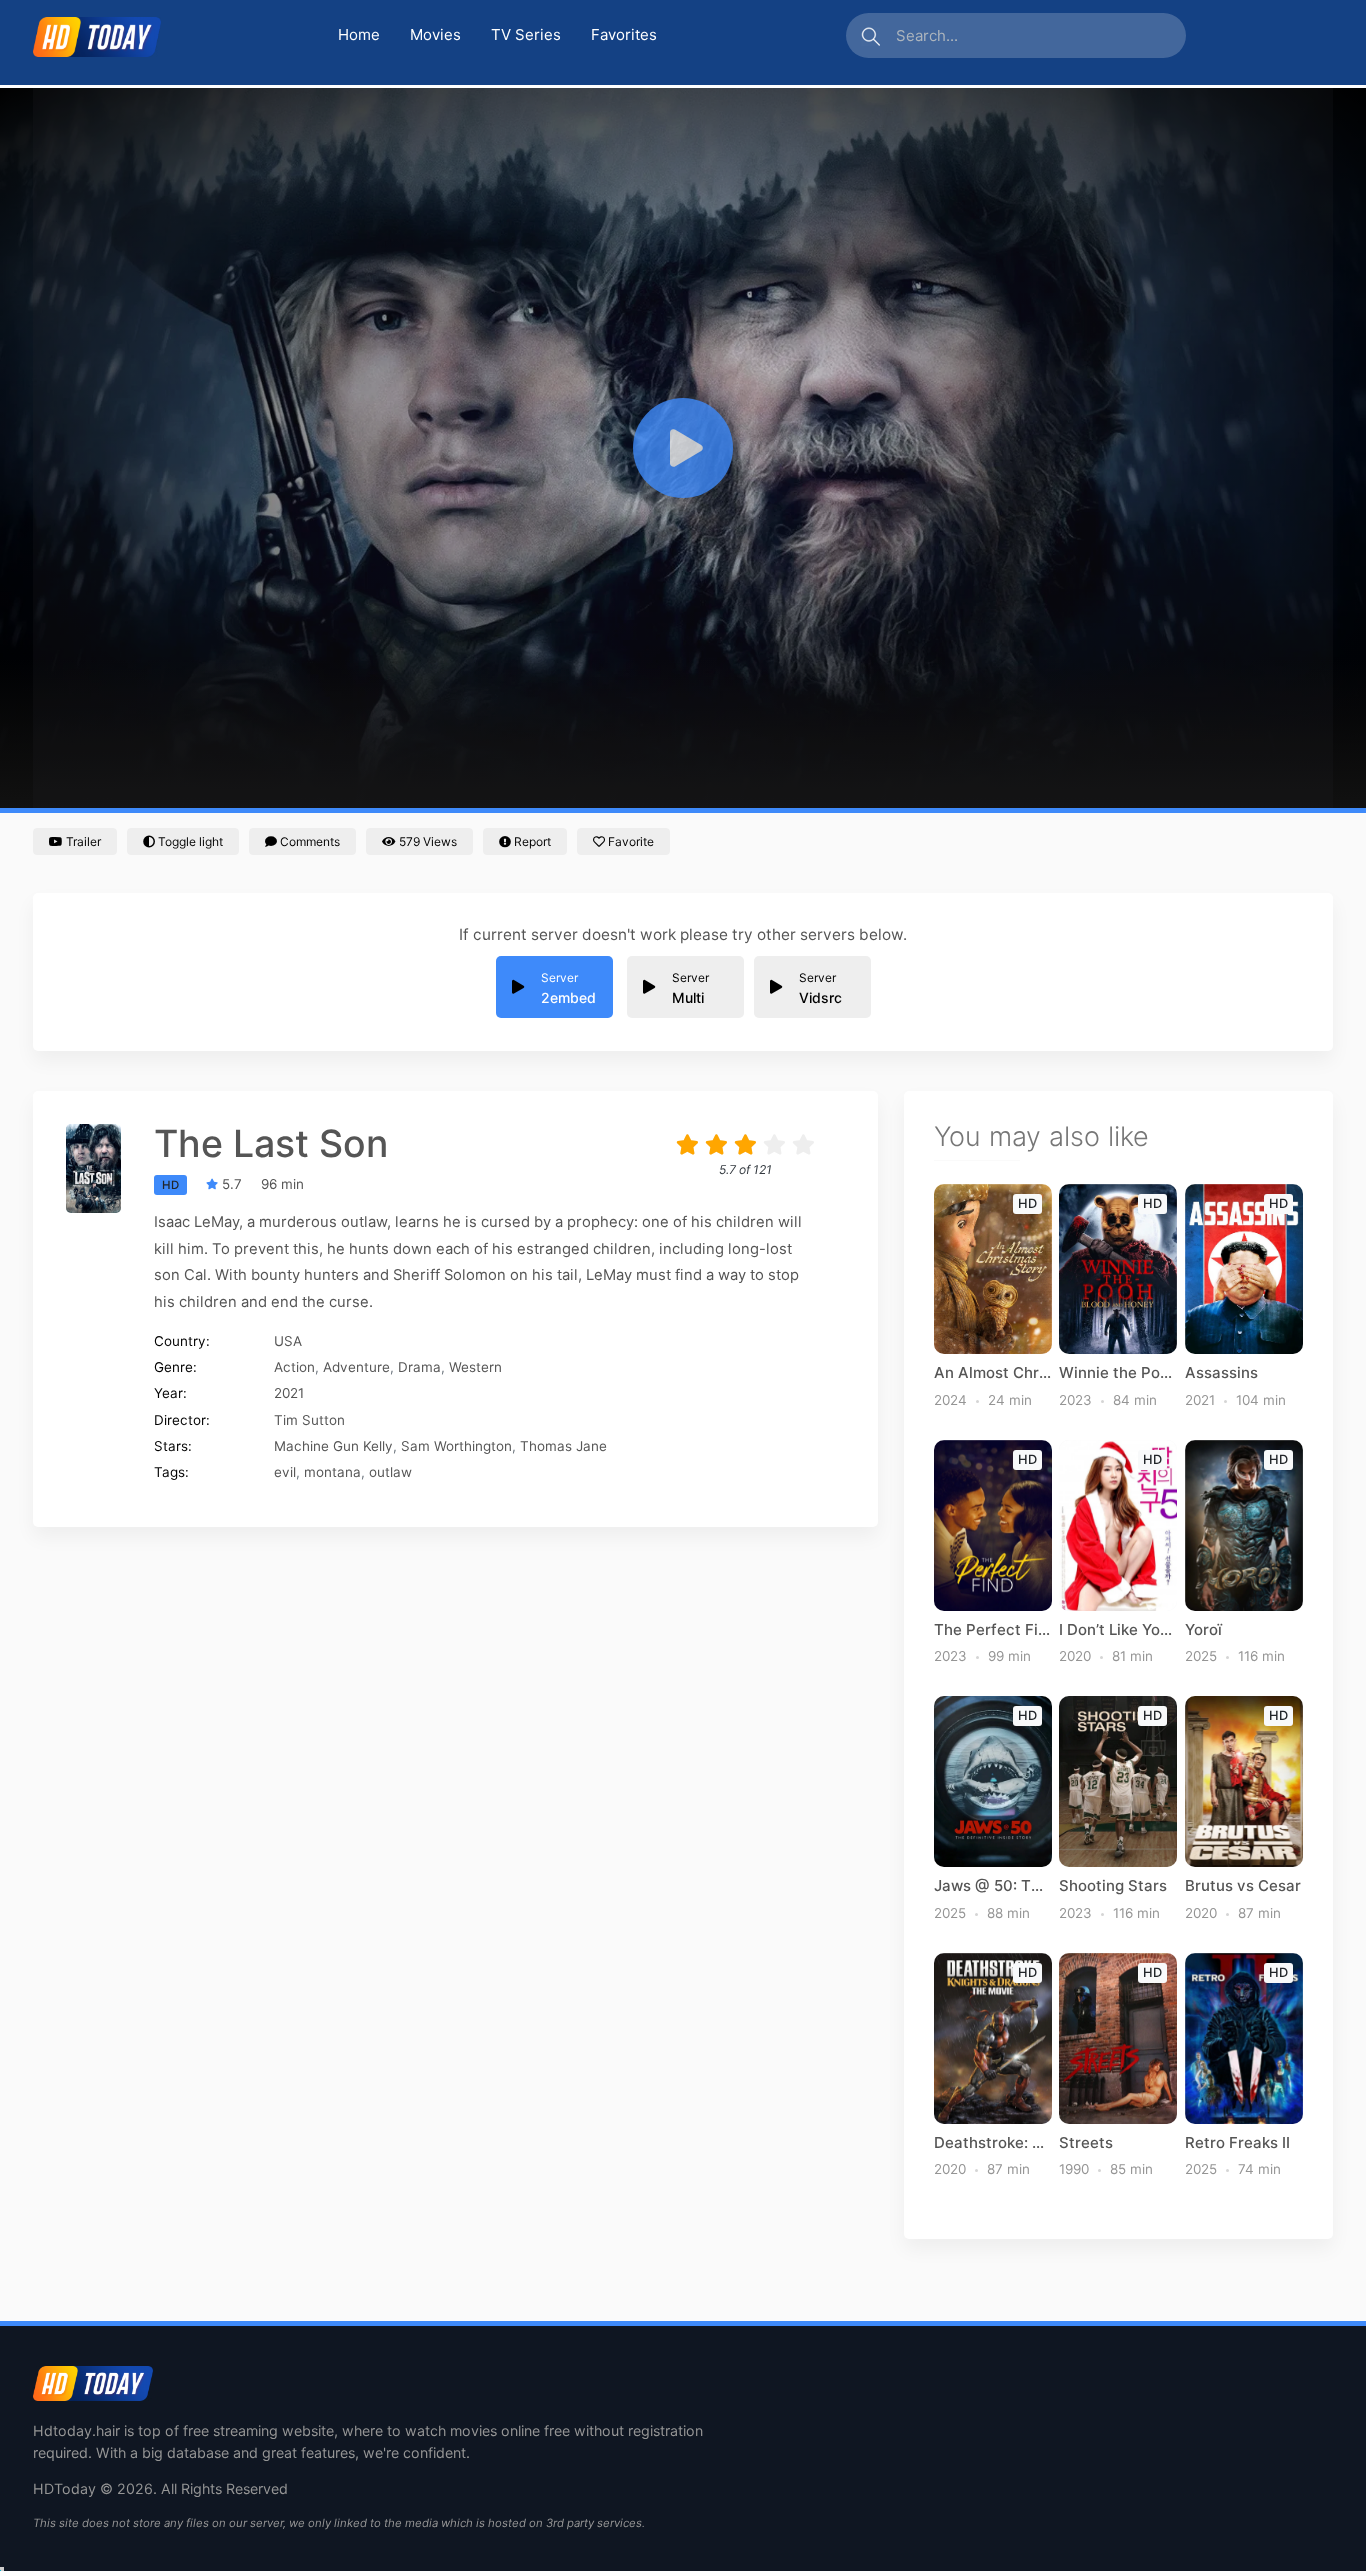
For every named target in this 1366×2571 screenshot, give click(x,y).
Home (359, 34)
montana (332, 1472)
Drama (419, 1367)
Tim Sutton (309, 1420)
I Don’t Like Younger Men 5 (1118, 1630)
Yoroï (1203, 1630)
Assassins (1221, 1373)
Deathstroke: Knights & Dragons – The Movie (993, 2143)
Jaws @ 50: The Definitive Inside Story (993, 1886)
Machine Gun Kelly (333, 1446)
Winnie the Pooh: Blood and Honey (1118, 1373)
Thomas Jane (563, 1446)
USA (288, 1341)
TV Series (526, 34)
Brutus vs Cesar (1243, 1886)
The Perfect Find (993, 1630)
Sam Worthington (456, 1446)
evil (285, 1472)
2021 (289, 1393)
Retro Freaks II (1237, 2143)
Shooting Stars (1113, 1886)
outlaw (390, 1472)
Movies (435, 34)
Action (294, 1367)
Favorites (624, 34)
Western (475, 1367)
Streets (1086, 2143)
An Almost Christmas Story (993, 1373)
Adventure (356, 1367)
